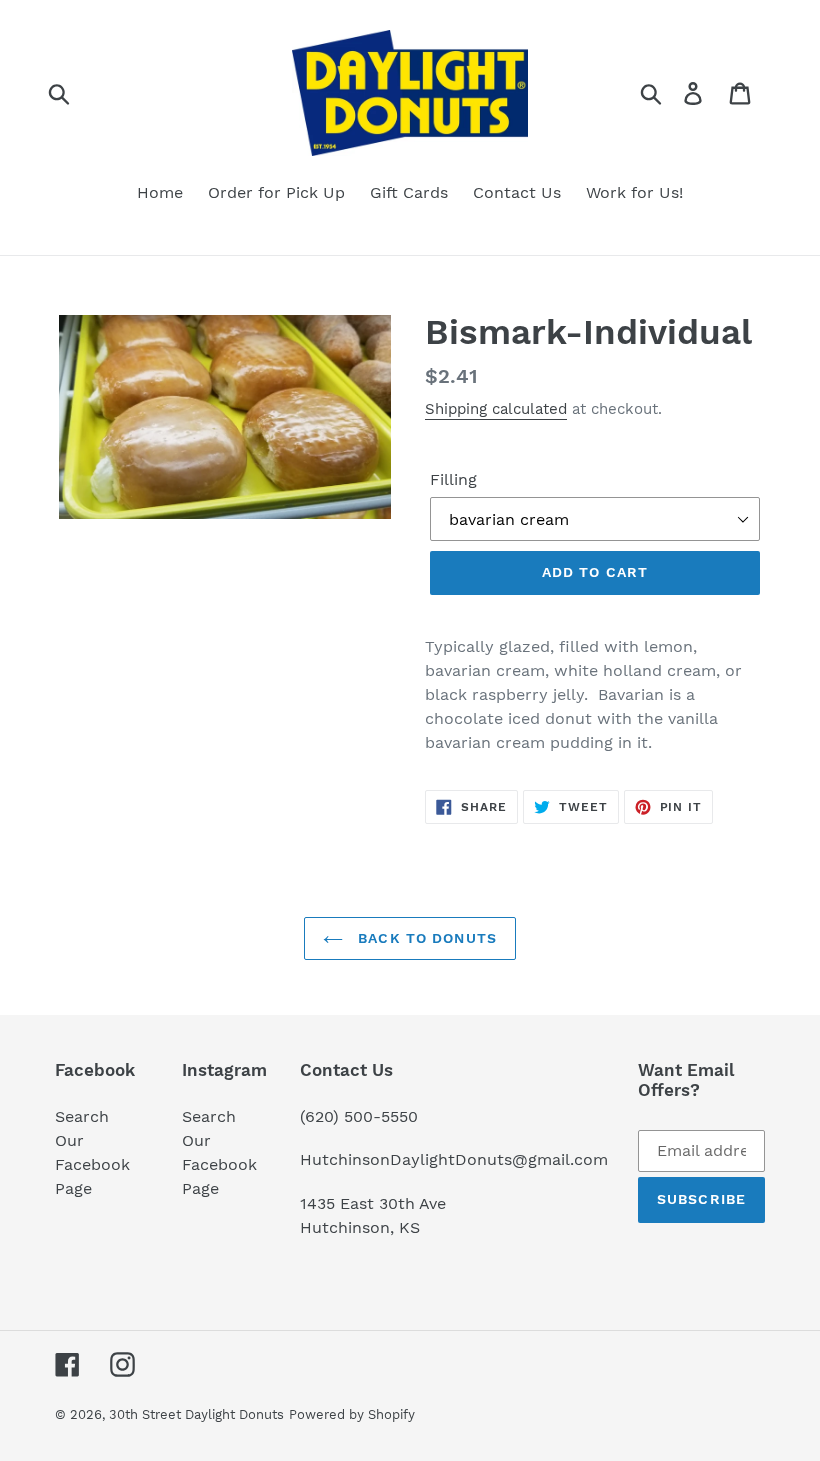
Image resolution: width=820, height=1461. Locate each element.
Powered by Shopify (352, 1414)
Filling (453, 479)
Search (82, 1116)
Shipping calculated (496, 409)
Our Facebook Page (92, 1164)
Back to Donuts (425, 938)
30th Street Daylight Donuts (196, 1414)
